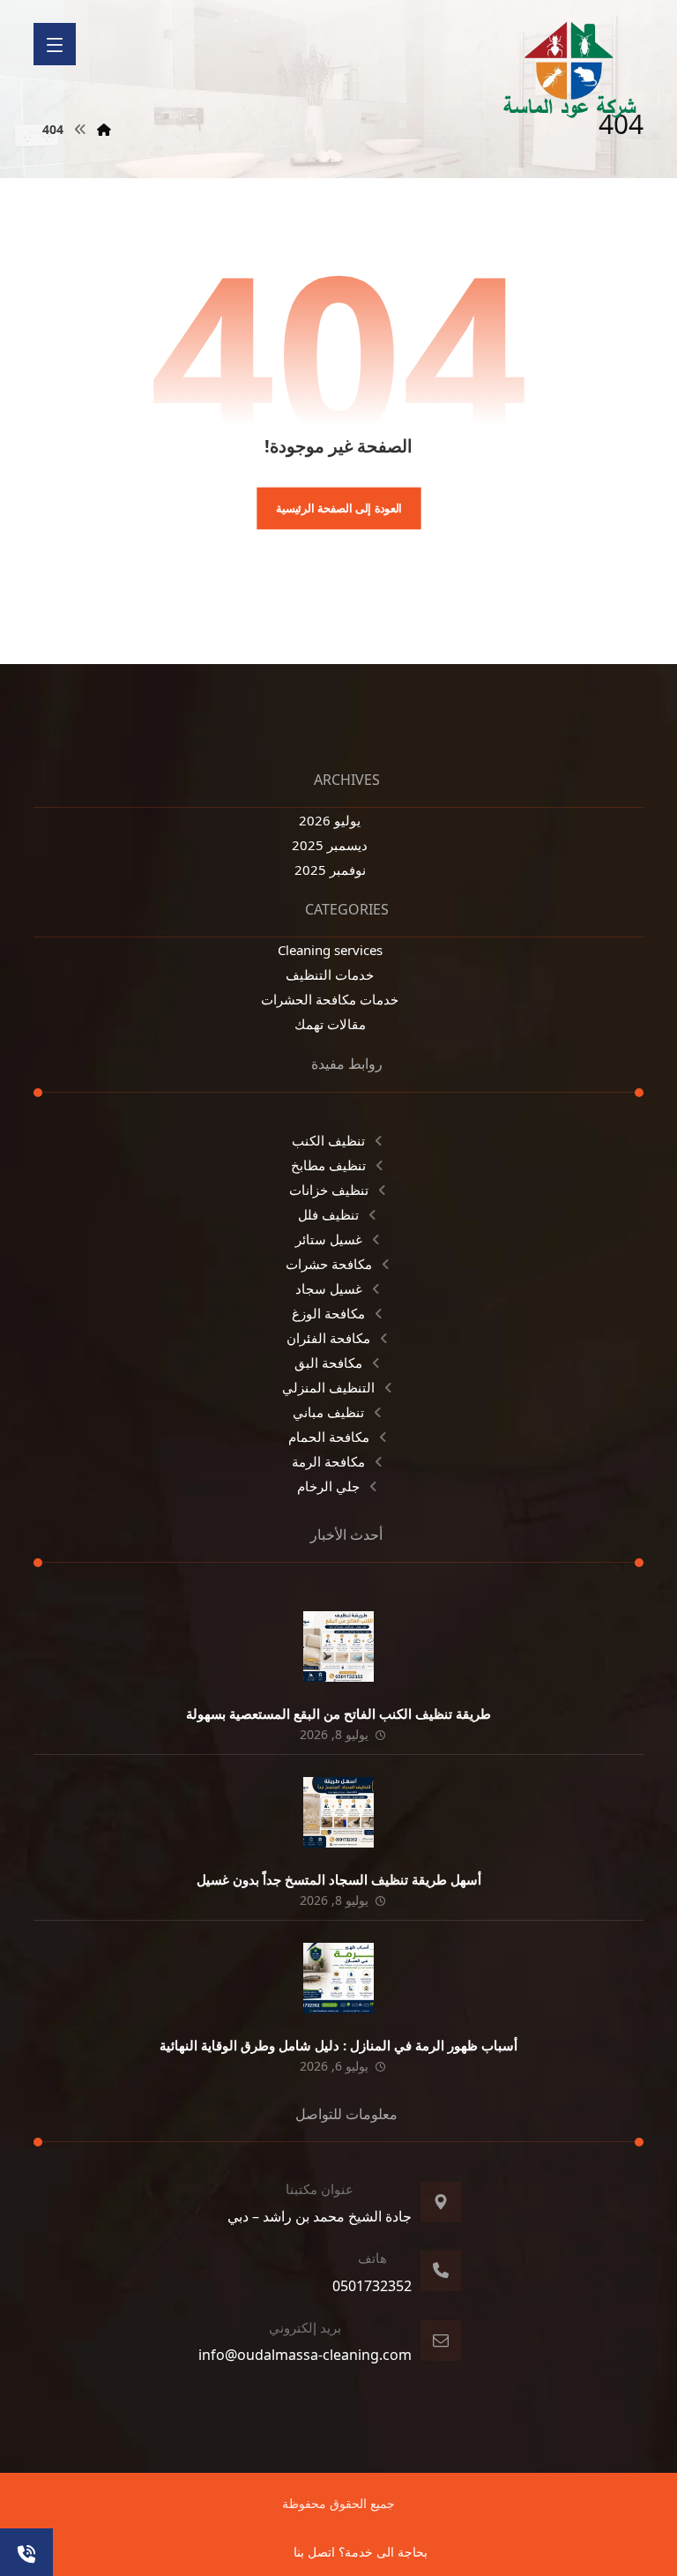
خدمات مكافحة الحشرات (330, 999)
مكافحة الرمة (328, 1461)
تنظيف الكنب (328, 1140)
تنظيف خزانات (329, 1190)
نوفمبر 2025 (330, 870)
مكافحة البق (328, 1363)
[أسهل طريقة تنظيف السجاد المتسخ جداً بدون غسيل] (338, 1812)
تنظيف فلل (328, 1214)
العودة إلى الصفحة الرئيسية (338, 508)
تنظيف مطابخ (328, 1165)
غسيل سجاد (329, 1288)
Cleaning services (330, 950)
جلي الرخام (328, 1486)
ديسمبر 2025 (330, 845)
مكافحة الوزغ (328, 1313)
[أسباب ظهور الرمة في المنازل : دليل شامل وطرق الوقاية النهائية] (338, 1978)
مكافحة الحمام (329, 1437)
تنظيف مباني (328, 1412)
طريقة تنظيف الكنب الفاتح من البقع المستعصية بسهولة (338, 1714)
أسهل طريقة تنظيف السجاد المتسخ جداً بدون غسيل (339, 1879)
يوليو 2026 (330, 820)
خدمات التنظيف (330, 974)
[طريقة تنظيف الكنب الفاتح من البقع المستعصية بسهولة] (338, 1646)
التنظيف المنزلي (328, 1387)
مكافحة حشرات (329, 1264)
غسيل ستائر (329, 1239)
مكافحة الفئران (328, 1338)
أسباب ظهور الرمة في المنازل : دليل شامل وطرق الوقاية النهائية (338, 2045)
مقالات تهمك (330, 1024)
